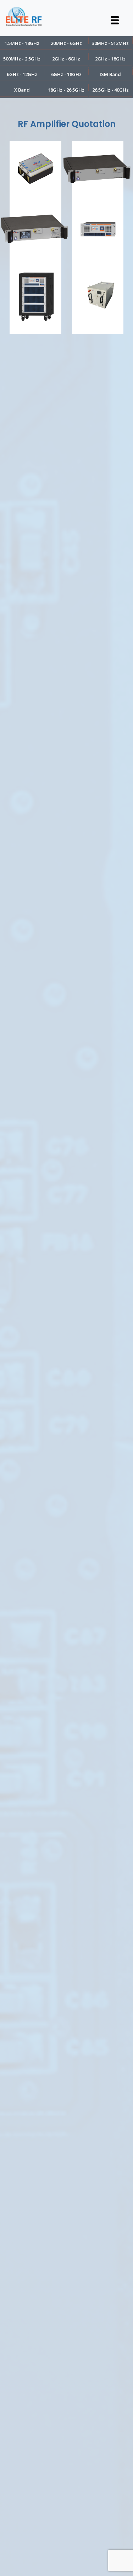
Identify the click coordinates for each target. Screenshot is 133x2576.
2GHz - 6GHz (66, 59)
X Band (22, 90)
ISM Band (110, 74)
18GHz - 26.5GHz (66, 90)
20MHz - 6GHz (66, 43)
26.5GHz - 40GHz (110, 90)
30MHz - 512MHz (110, 43)
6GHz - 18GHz (66, 74)
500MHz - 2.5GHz (22, 59)
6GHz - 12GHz (22, 74)
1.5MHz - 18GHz (22, 43)
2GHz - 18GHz (110, 59)
